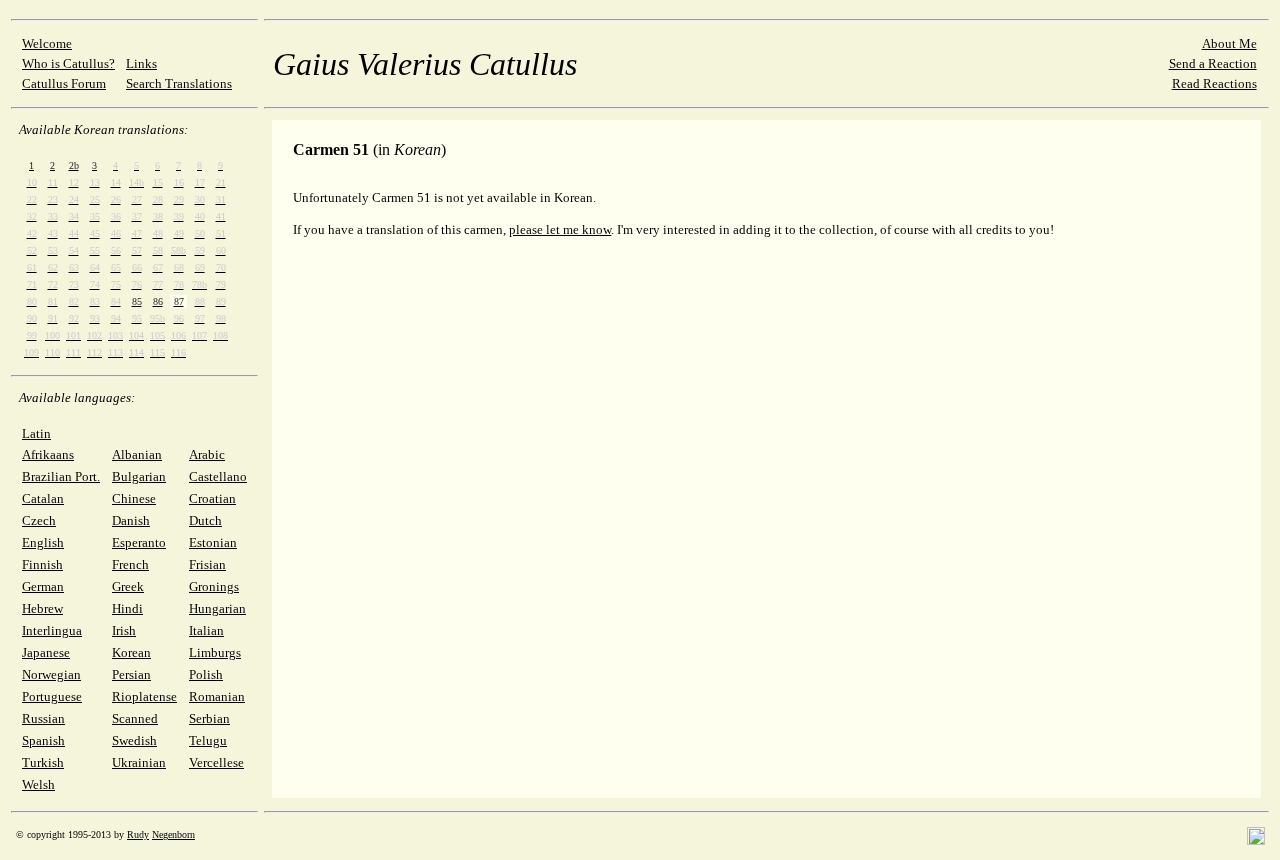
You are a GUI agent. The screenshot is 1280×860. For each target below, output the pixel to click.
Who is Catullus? (68, 63)
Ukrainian (139, 762)
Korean (131, 652)
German (43, 586)
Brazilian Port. (61, 476)
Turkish (43, 762)
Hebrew (42, 608)
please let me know (560, 229)
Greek (128, 586)
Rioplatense (144, 696)
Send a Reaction (1213, 63)
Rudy (138, 834)
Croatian (212, 498)
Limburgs (215, 652)
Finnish (42, 564)
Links (141, 63)
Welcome (47, 43)
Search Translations (179, 83)
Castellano (218, 476)
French (130, 564)
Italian (206, 630)
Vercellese (216, 762)
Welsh (38, 784)
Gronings (214, 586)
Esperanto (139, 542)
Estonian (213, 542)
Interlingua (52, 630)
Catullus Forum (64, 83)
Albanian (137, 454)
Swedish (134, 740)
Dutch (205, 520)
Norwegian (51, 674)
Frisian (207, 564)
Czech (39, 520)
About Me (1229, 43)
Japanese (46, 652)
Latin (36, 433)
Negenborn (173, 834)
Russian (43, 718)
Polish (206, 674)
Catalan (43, 498)
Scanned (135, 718)
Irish (124, 630)
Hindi (127, 608)
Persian (131, 674)
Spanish (43, 740)
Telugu (208, 740)
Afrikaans (48, 454)
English (43, 542)
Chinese (134, 498)
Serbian (209, 718)
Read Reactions (1214, 83)
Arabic (207, 454)
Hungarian (217, 608)
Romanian (217, 696)
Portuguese (52, 696)
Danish (131, 520)
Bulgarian (139, 476)
